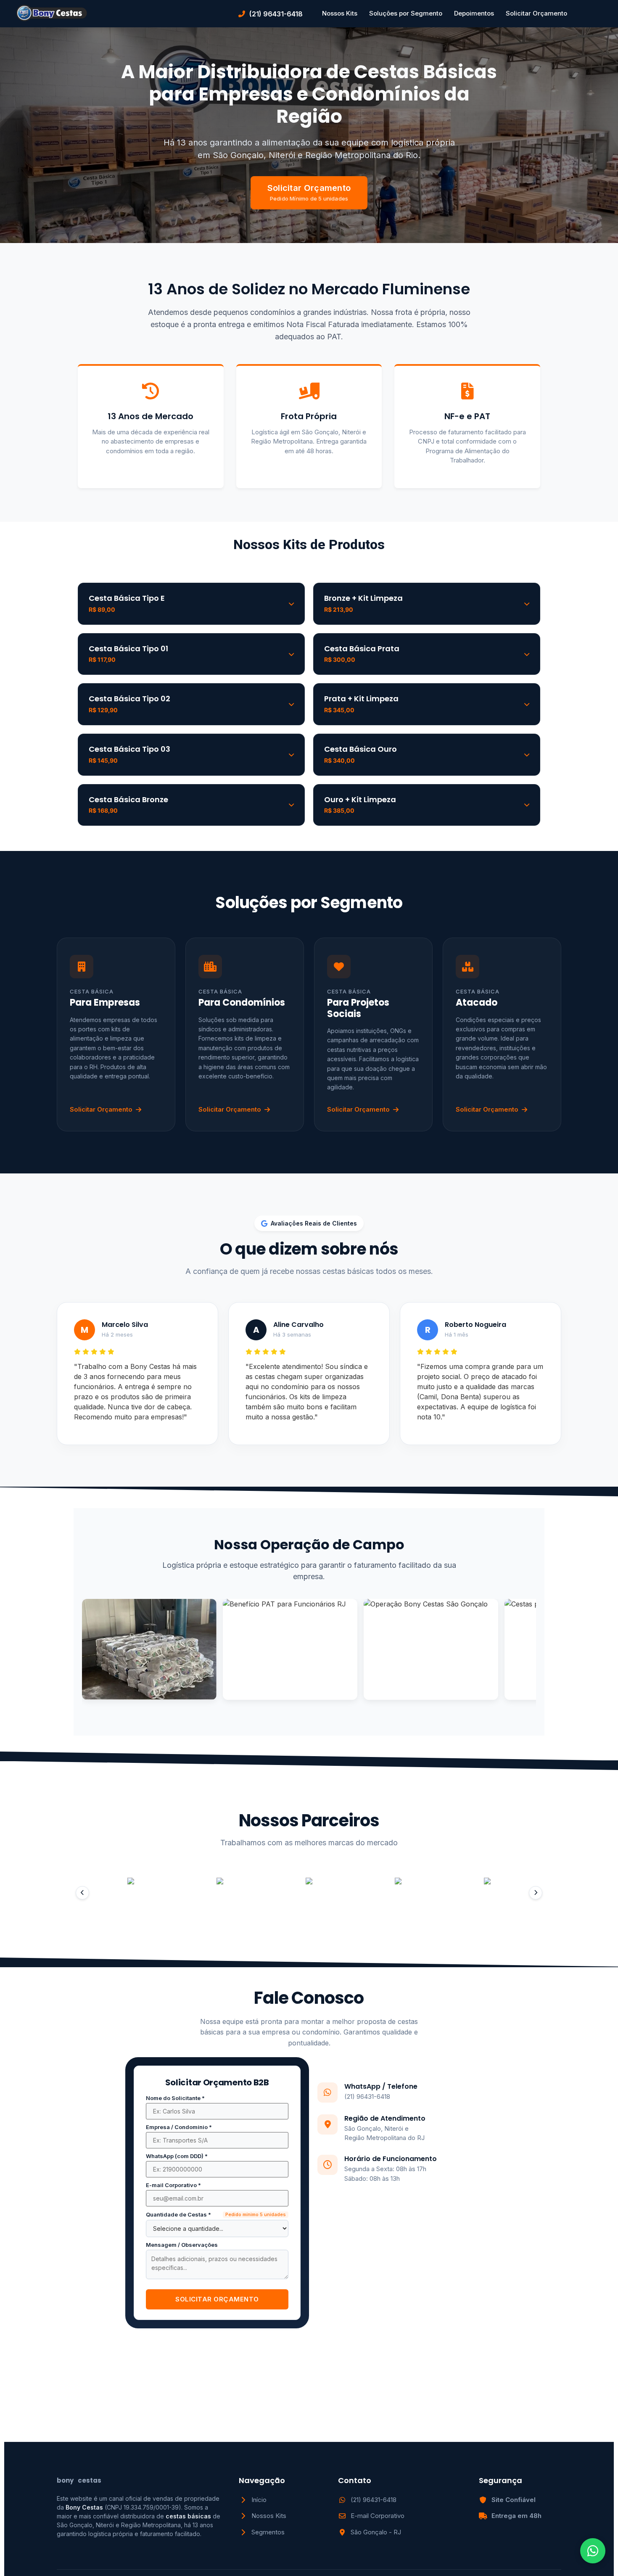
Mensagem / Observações (182, 2245)
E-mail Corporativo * (173, 2185)
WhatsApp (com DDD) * (177, 2156)
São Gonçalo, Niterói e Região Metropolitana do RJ (384, 2133)
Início (259, 2500)
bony (79, 2480)
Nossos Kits (340, 13)
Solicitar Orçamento (536, 13)
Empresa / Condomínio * (179, 2127)
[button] (82, 1893)
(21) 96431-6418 (367, 2096)
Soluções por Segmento (406, 13)
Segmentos (268, 2532)
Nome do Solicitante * (175, 2098)
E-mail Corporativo (378, 2516)
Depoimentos (474, 13)
